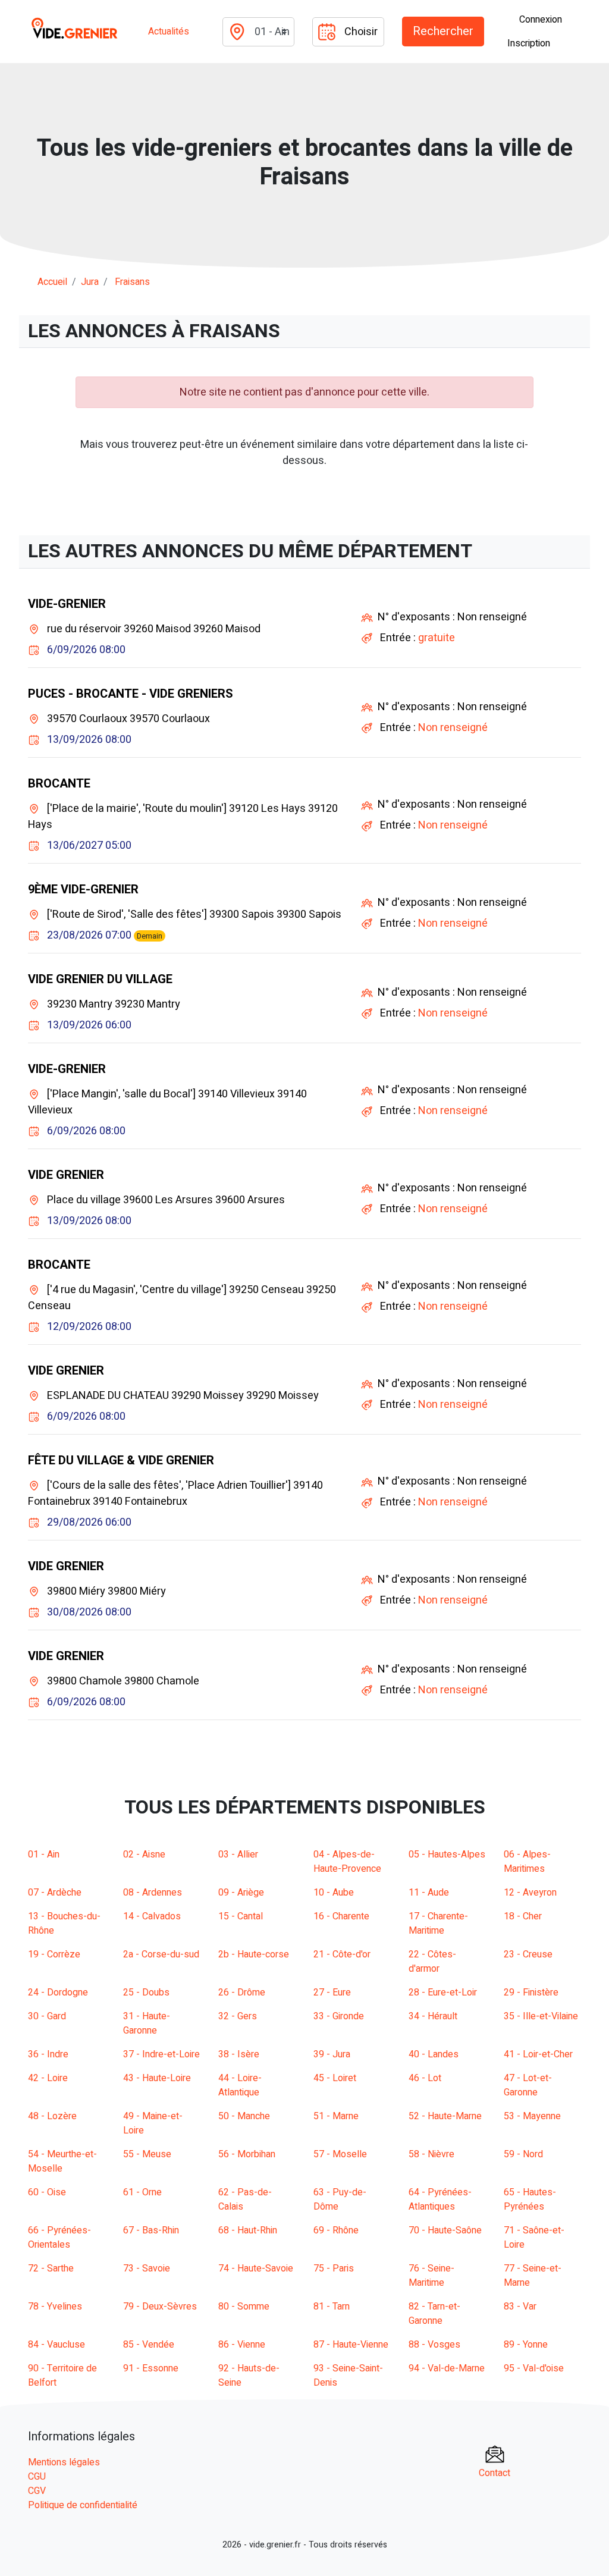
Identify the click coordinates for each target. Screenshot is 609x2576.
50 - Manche (244, 2116)
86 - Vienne (242, 2345)
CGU (37, 2477)
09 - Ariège (241, 1893)
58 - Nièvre (431, 2154)
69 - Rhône (336, 2230)
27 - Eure (332, 1993)
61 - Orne (142, 2192)
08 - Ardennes (153, 1893)
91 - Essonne (151, 2368)
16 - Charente (341, 1916)
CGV (37, 2491)
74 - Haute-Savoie (256, 2268)
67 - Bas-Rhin (151, 2230)
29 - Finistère (531, 1993)
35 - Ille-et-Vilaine (541, 2016)
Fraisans (132, 282)
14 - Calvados (152, 1916)
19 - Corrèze (54, 1954)
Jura (90, 282)
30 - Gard (47, 2016)
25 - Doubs (146, 1993)
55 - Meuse (147, 2154)
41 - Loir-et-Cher (538, 2054)
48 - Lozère (52, 2116)
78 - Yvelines (55, 2307)
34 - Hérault (433, 2016)
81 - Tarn (332, 2307)
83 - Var (520, 2307)
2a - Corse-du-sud (161, 1954)
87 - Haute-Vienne (351, 2345)
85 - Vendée (149, 2345)
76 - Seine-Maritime (431, 2276)
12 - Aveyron (530, 1893)
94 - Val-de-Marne (447, 2368)
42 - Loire (48, 2078)
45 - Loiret (335, 2078)
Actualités (169, 32)
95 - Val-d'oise (534, 2368)
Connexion (541, 20)
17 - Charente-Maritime (438, 1924)
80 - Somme (244, 2307)
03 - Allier (238, 1855)
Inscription (529, 43)
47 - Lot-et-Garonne (528, 2085)
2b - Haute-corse (254, 1954)
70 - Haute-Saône (445, 2230)
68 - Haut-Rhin (248, 2230)
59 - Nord (523, 2154)
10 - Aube (334, 1893)
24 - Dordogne (58, 1993)
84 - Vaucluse (56, 2345)
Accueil (52, 282)
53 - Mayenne (532, 2116)
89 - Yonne (526, 2345)
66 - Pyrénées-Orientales (59, 2238)
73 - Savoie (147, 2268)
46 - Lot (425, 2078)
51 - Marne (336, 2116)
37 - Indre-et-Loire (161, 2054)
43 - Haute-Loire (157, 2078)
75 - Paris (334, 2268)
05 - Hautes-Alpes (447, 1855)
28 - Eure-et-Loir (443, 1993)
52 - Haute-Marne (445, 2116)
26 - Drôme (242, 1993)
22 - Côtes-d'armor (432, 1962)
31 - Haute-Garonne (147, 2023)
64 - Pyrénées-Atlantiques (440, 2200)
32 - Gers (238, 2016)
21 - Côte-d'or (342, 1954)
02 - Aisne (144, 1855)
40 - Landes (434, 2054)
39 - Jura (332, 2054)
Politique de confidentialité (83, 2505)
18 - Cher (523, 1916)
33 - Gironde (339, 2016)
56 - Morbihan (247, 2154)
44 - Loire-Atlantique (240, 2085)
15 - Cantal (241, 1916)
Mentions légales (64, 2462)
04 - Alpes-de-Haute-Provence (347, 1862)
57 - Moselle (340, 2154)
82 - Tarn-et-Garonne (434, 2314)
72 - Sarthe (51, 2268)
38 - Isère (239, 2054)
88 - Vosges (434, 2345)
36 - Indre (48, 2054)
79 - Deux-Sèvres (160, 2307)
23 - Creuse (528, 1954)
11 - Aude (429, 1893)
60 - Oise (47, 2192)
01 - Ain (44, 1855)
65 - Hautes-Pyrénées (530, 2200)
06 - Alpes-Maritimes (527, 1862)
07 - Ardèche (55, 1893)
